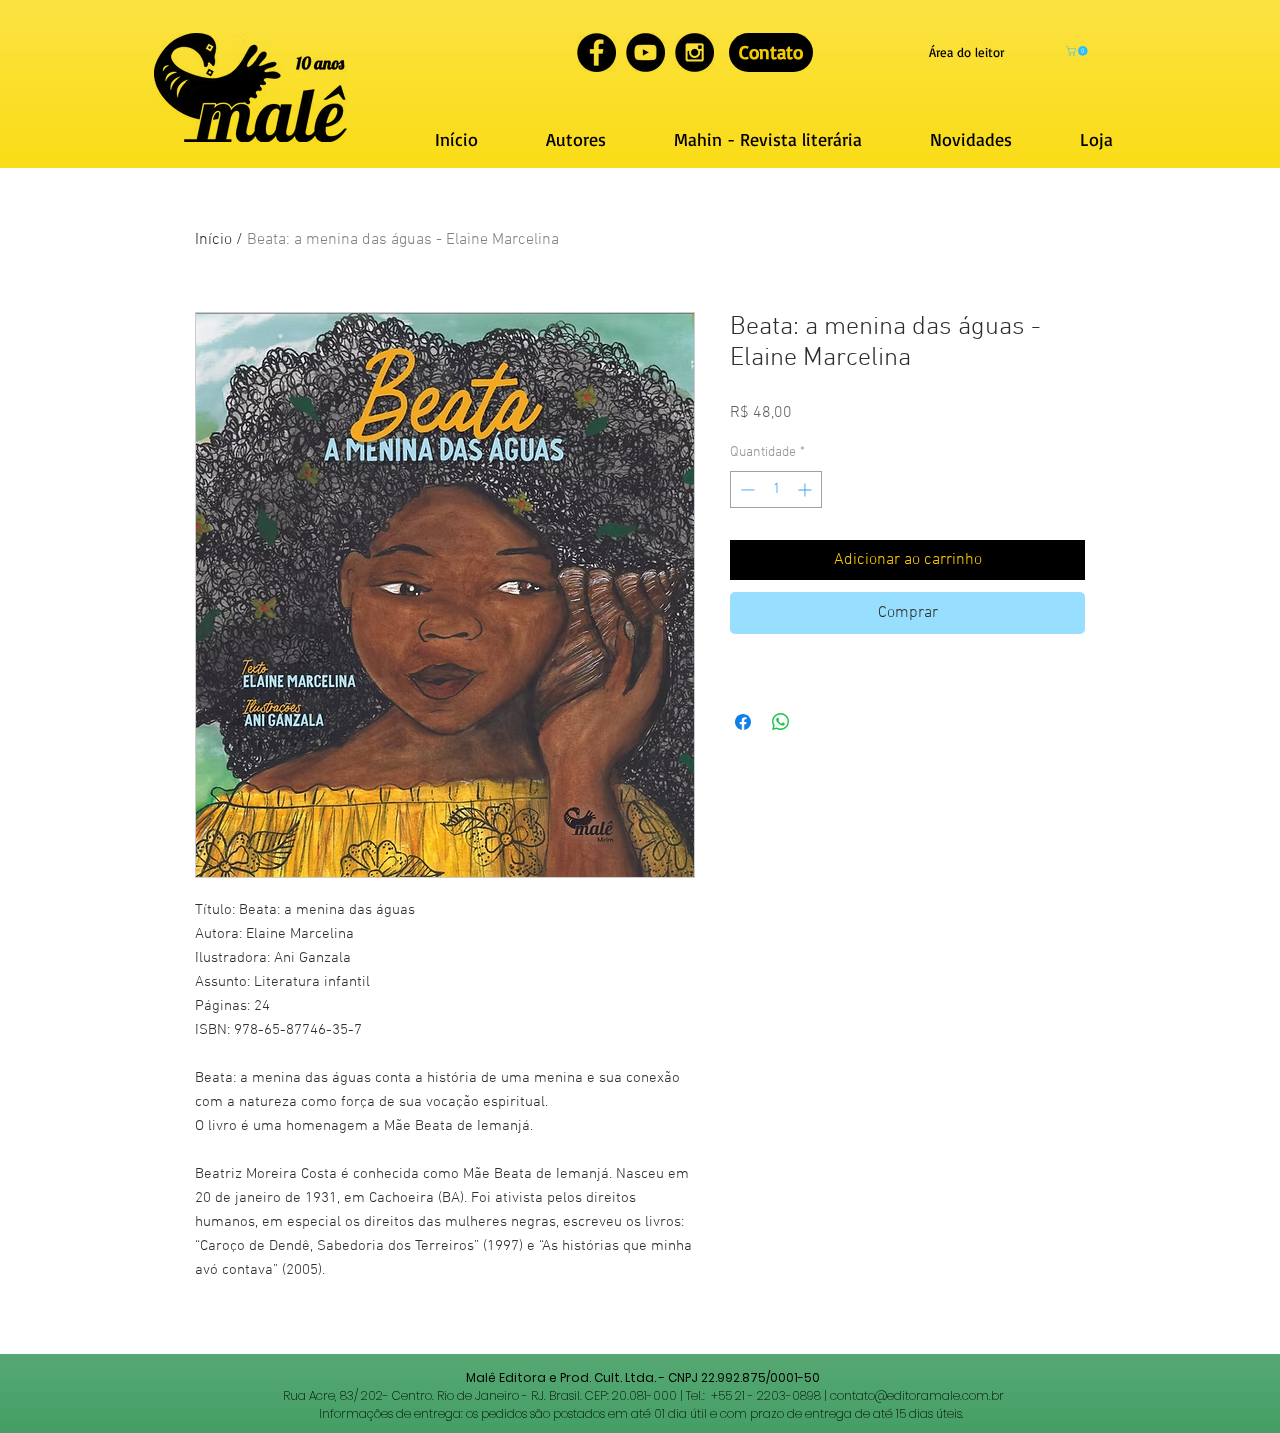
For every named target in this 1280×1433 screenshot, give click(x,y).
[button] (1078, 51)
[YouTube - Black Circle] (645, 52)
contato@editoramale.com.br (917, 1395)
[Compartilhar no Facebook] (743, 722)
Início (213, 240)
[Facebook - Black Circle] (596, 52)
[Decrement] (745, 489)
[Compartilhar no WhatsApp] (781, 722)
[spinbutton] (776, 489)
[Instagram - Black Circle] (694, 52)
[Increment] (806, 489)
